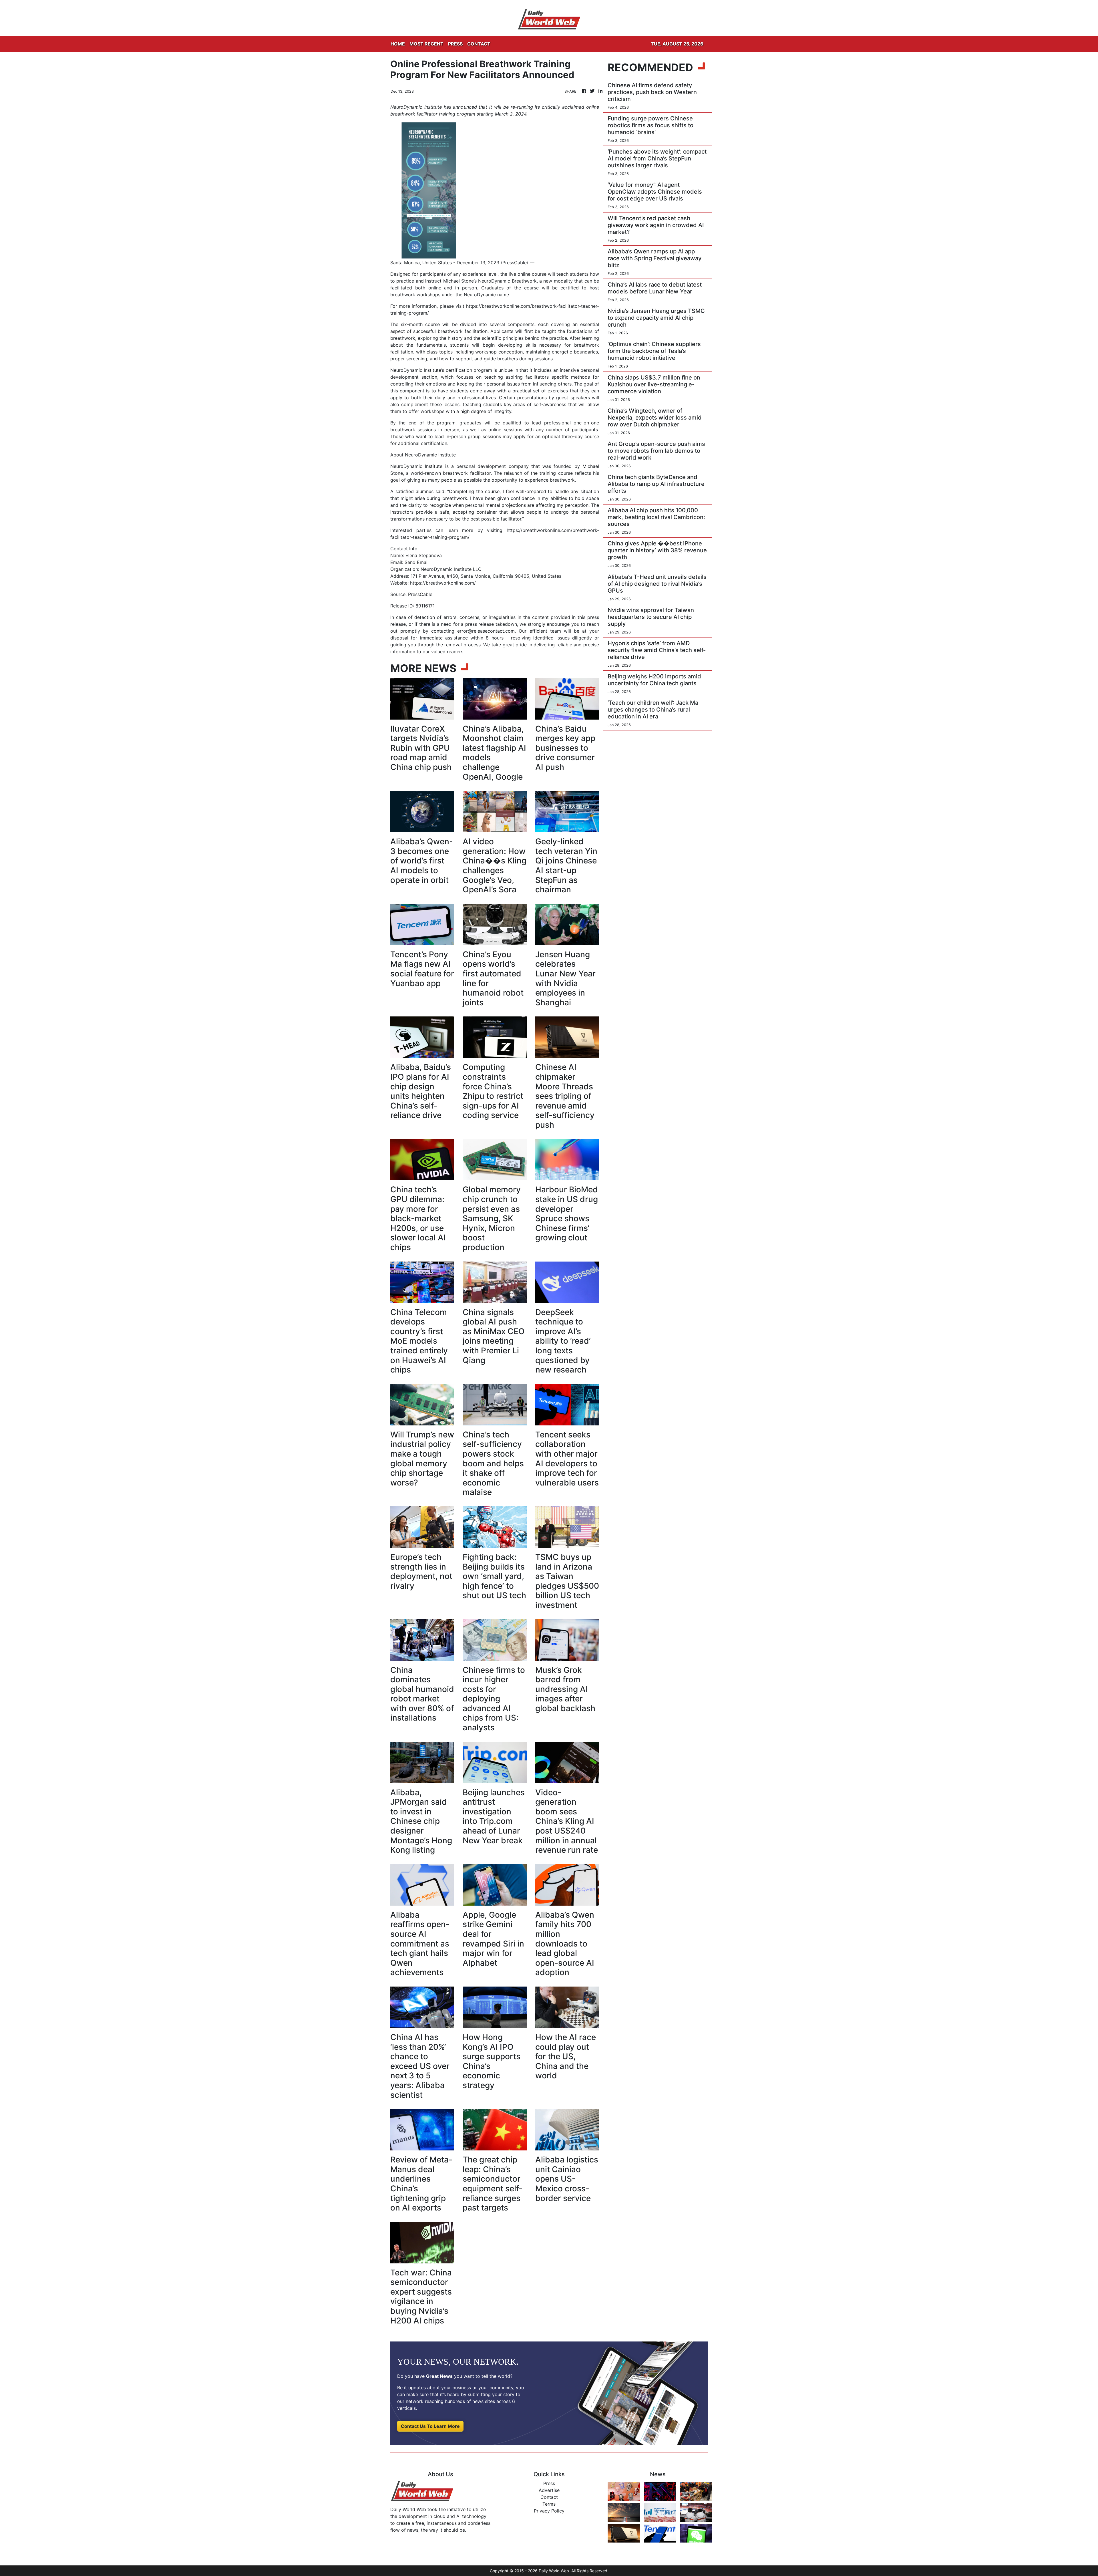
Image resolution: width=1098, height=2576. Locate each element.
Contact (549, 2497)
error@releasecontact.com (486, 631)
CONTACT (479, 44)
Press (549, 2483)
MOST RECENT (426, 44)
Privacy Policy (549, 2511)
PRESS (455, 44)
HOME (398, 44)
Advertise (549, 2490)
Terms (549, 2504)
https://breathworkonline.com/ (443, 583)
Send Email (417, 562)
